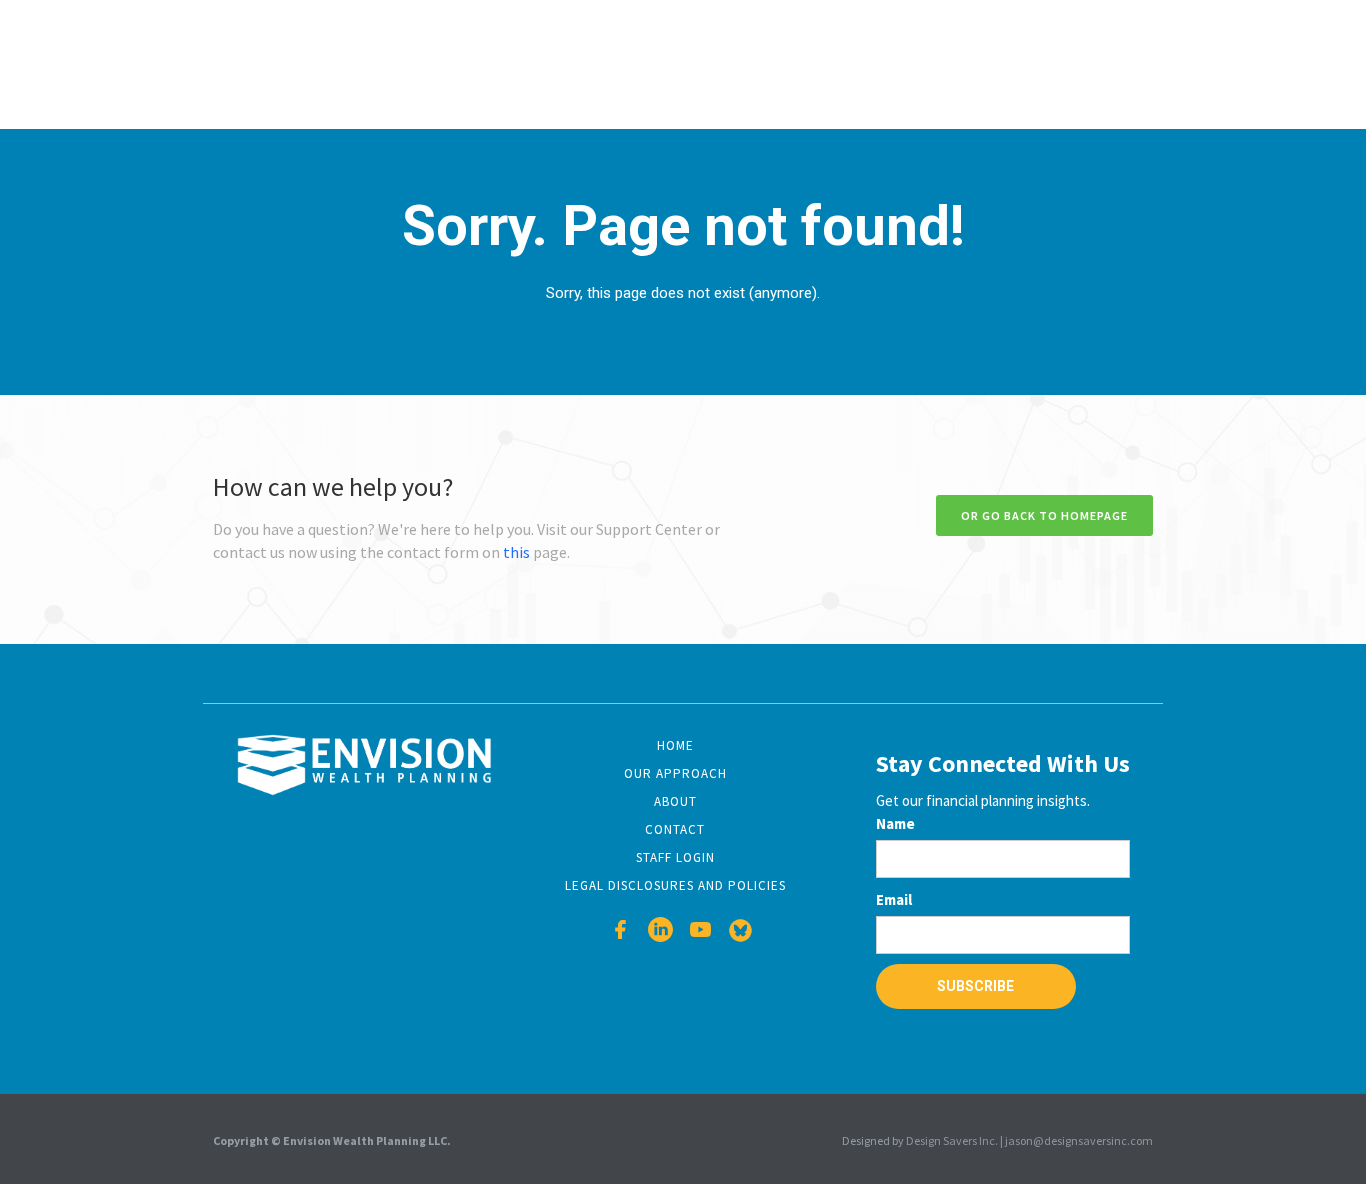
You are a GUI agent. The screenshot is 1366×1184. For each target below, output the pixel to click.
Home (675, 745)
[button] (596, 63)
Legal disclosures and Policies (675, 885)
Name (895, 823)
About (675, 801)
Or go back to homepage (1044, 515)
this (516, 552)
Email (894, 899)
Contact (675, 829)
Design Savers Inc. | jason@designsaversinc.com (1029, 1140)
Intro (501, 63)
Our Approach (675, 773)
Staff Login (675, 857)
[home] (298, 61)
